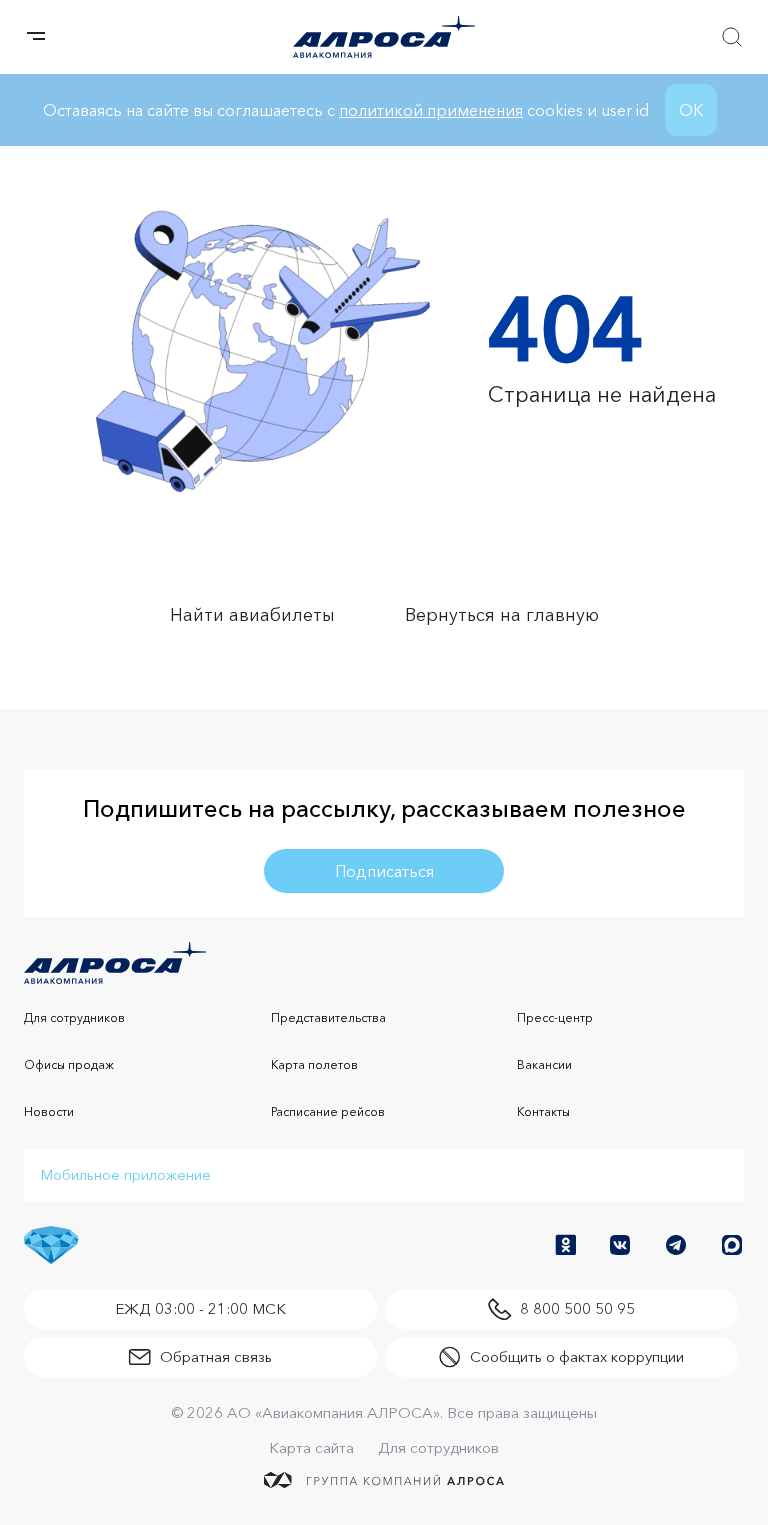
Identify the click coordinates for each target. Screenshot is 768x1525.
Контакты (543, 1111)
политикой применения (431, 110)
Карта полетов (314, 1064)
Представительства (328, 1017)
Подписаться (384, 871)
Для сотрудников (74, 1017)
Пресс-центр (555, 1017)
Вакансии (544, 1064)
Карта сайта (311, 1447)
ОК (691, 110)
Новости (49, 1111)
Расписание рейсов (328, 1111)
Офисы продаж (69, 1064)
